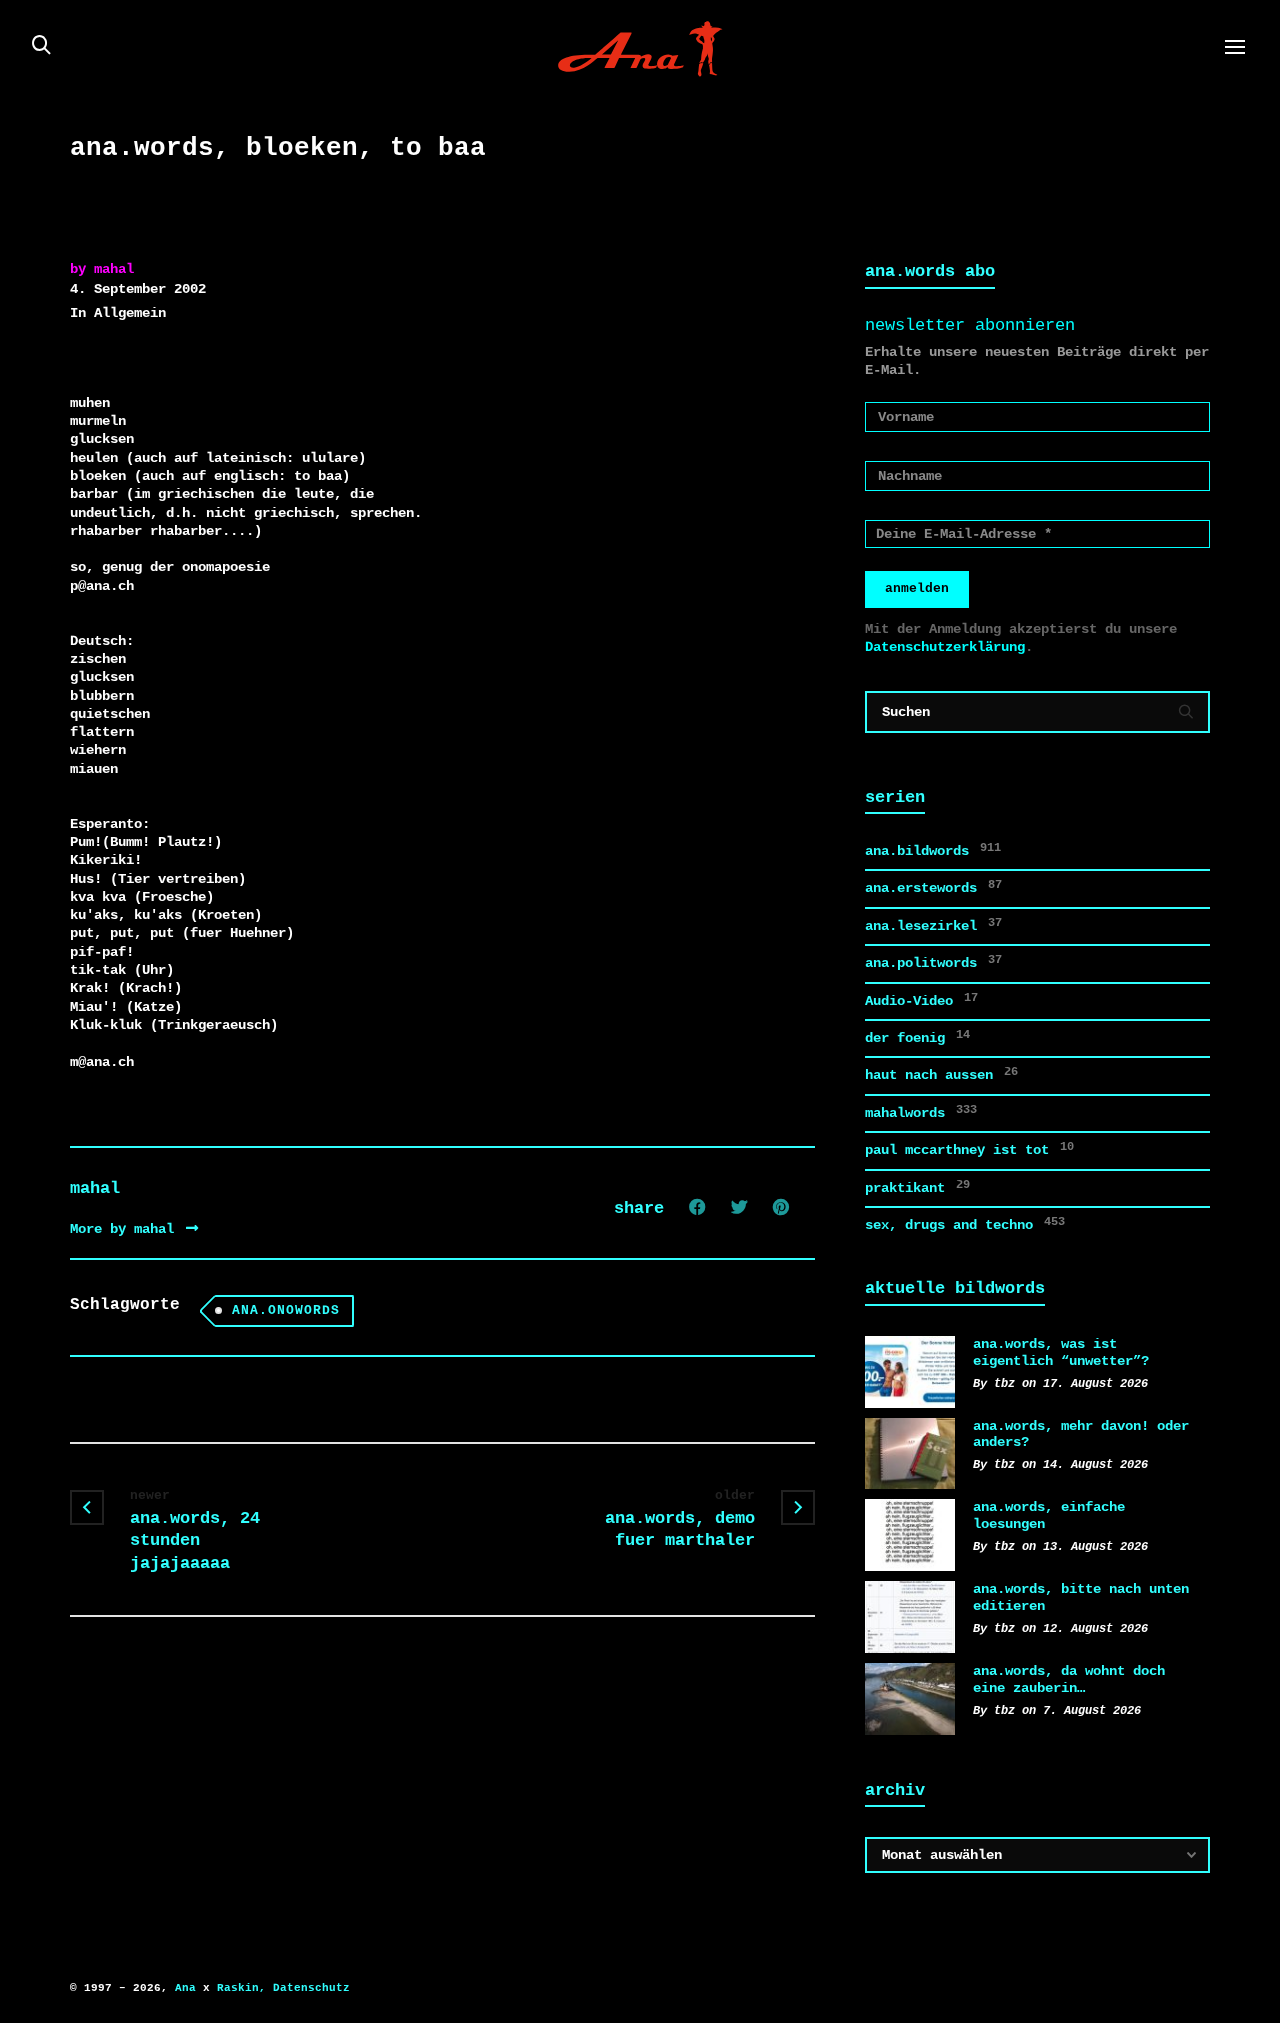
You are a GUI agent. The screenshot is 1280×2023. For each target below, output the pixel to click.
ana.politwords (933, 962)
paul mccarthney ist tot (969, 1149)
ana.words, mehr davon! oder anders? (1081, 1434)
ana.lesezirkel (933, 925)
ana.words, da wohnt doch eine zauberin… (1069, 1679)
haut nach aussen (941, 1074)
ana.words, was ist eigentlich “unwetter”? (1061, 1352)
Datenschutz (311, 1988)
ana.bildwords (933, 850)
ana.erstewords (933, 887)
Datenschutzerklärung (945, 647)
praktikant (917, 1187)
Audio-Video (921, 1000)
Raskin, (241, 1988)
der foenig (917, 1037)
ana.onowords (286, 1310)
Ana (185, 1988)
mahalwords (921, 1112)
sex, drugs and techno (965, 1224)
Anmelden (917, 588)
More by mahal (126, 1229)
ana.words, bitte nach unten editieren (1081, 1597)
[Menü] (1235, 48)
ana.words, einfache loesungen (1049, 1515)
